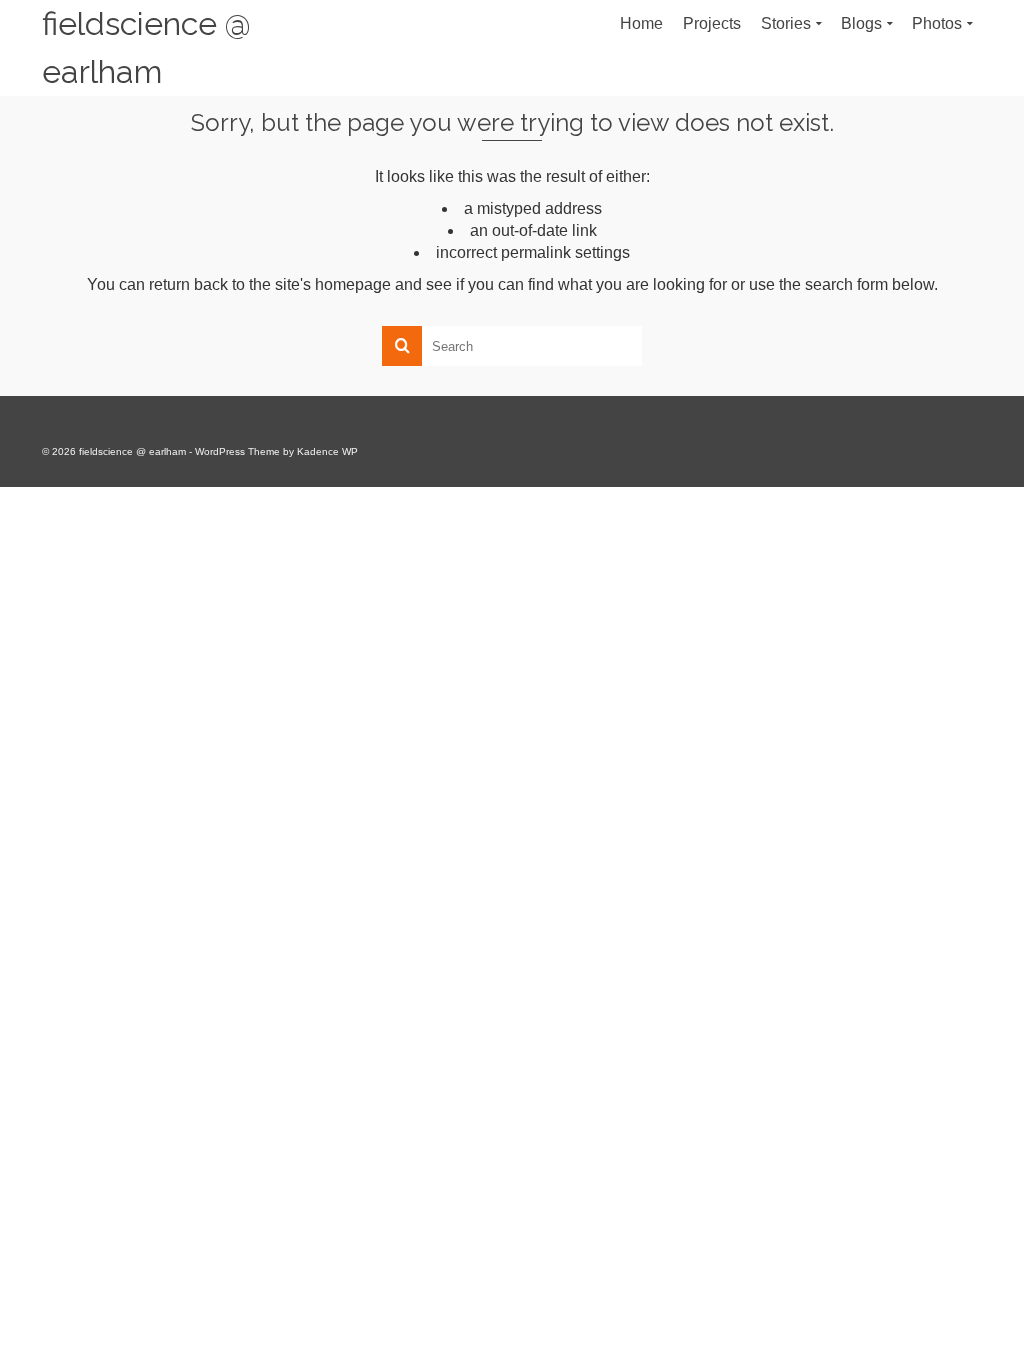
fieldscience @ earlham (146, 47)
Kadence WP (327, 451)
